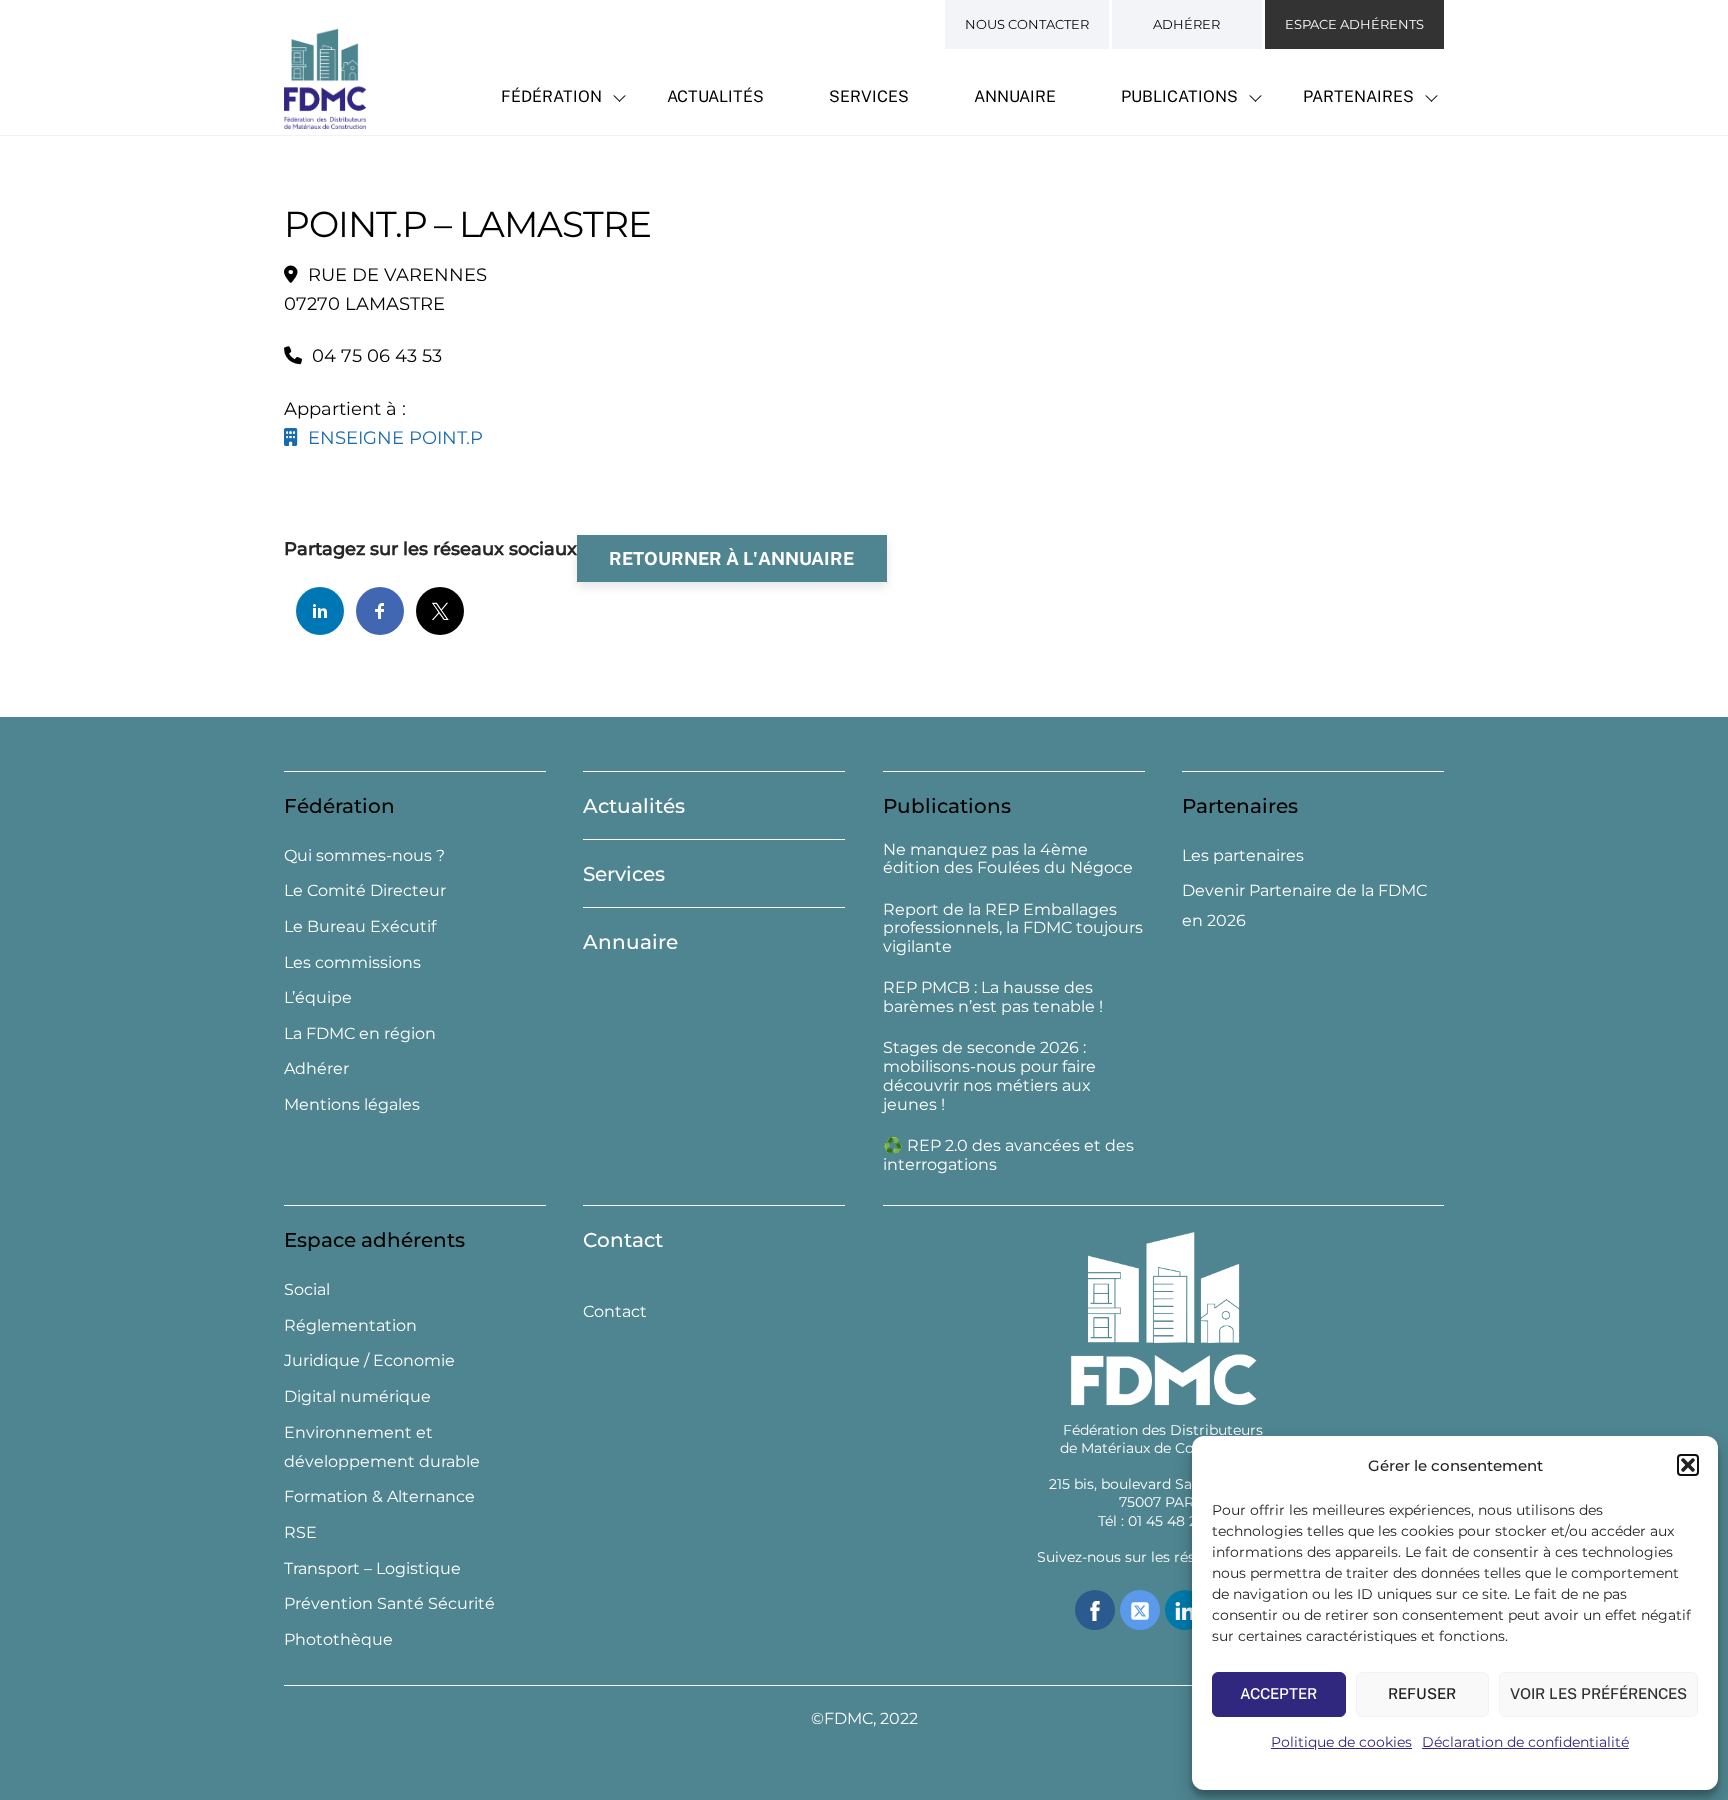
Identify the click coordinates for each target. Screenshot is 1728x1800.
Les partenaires (1243, 855)
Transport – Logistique (372, 1568)
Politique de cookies (1341, 1742)
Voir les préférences (1598, 1693)
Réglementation (350, 1325)
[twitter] (1140, 1608)
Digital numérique (357, 1396)
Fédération (551, 96)
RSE (300, 1532)
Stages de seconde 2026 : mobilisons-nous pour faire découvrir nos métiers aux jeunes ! (989, 1076)
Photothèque (338, 1639)
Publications (1179, 96)
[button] (1688, 1465)
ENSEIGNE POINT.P (390, 438)
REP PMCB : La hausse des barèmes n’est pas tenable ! (993, 997)
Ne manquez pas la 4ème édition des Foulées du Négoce (1008, 859)
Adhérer (1186, 24)
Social (307, 1289)
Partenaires (1358, 96)
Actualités (715, 96)
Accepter (1278, 1693)
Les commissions (352, 962)
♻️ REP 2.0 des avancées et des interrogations (1008, 1155)
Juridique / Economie (369, 1360)
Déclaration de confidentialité (1525, 1742)
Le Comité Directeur (365, 890)
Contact (623, 1240)
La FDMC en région (360, 1033)
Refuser (1422, 1693)
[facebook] (1095, 1608)
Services (869, 96)
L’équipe (318, 997)
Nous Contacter (1027, 24)
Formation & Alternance (379, 1496)
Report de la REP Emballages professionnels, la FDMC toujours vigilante (1013, 929)
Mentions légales (352, 1104)
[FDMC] (325, 118)
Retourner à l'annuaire (731, 558)
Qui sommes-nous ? (364, 855)
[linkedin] (1185, 1608)
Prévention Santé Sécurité (389, 1603)
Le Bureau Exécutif (360, 926)
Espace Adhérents (1354, 24)
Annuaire (1015, 96)
